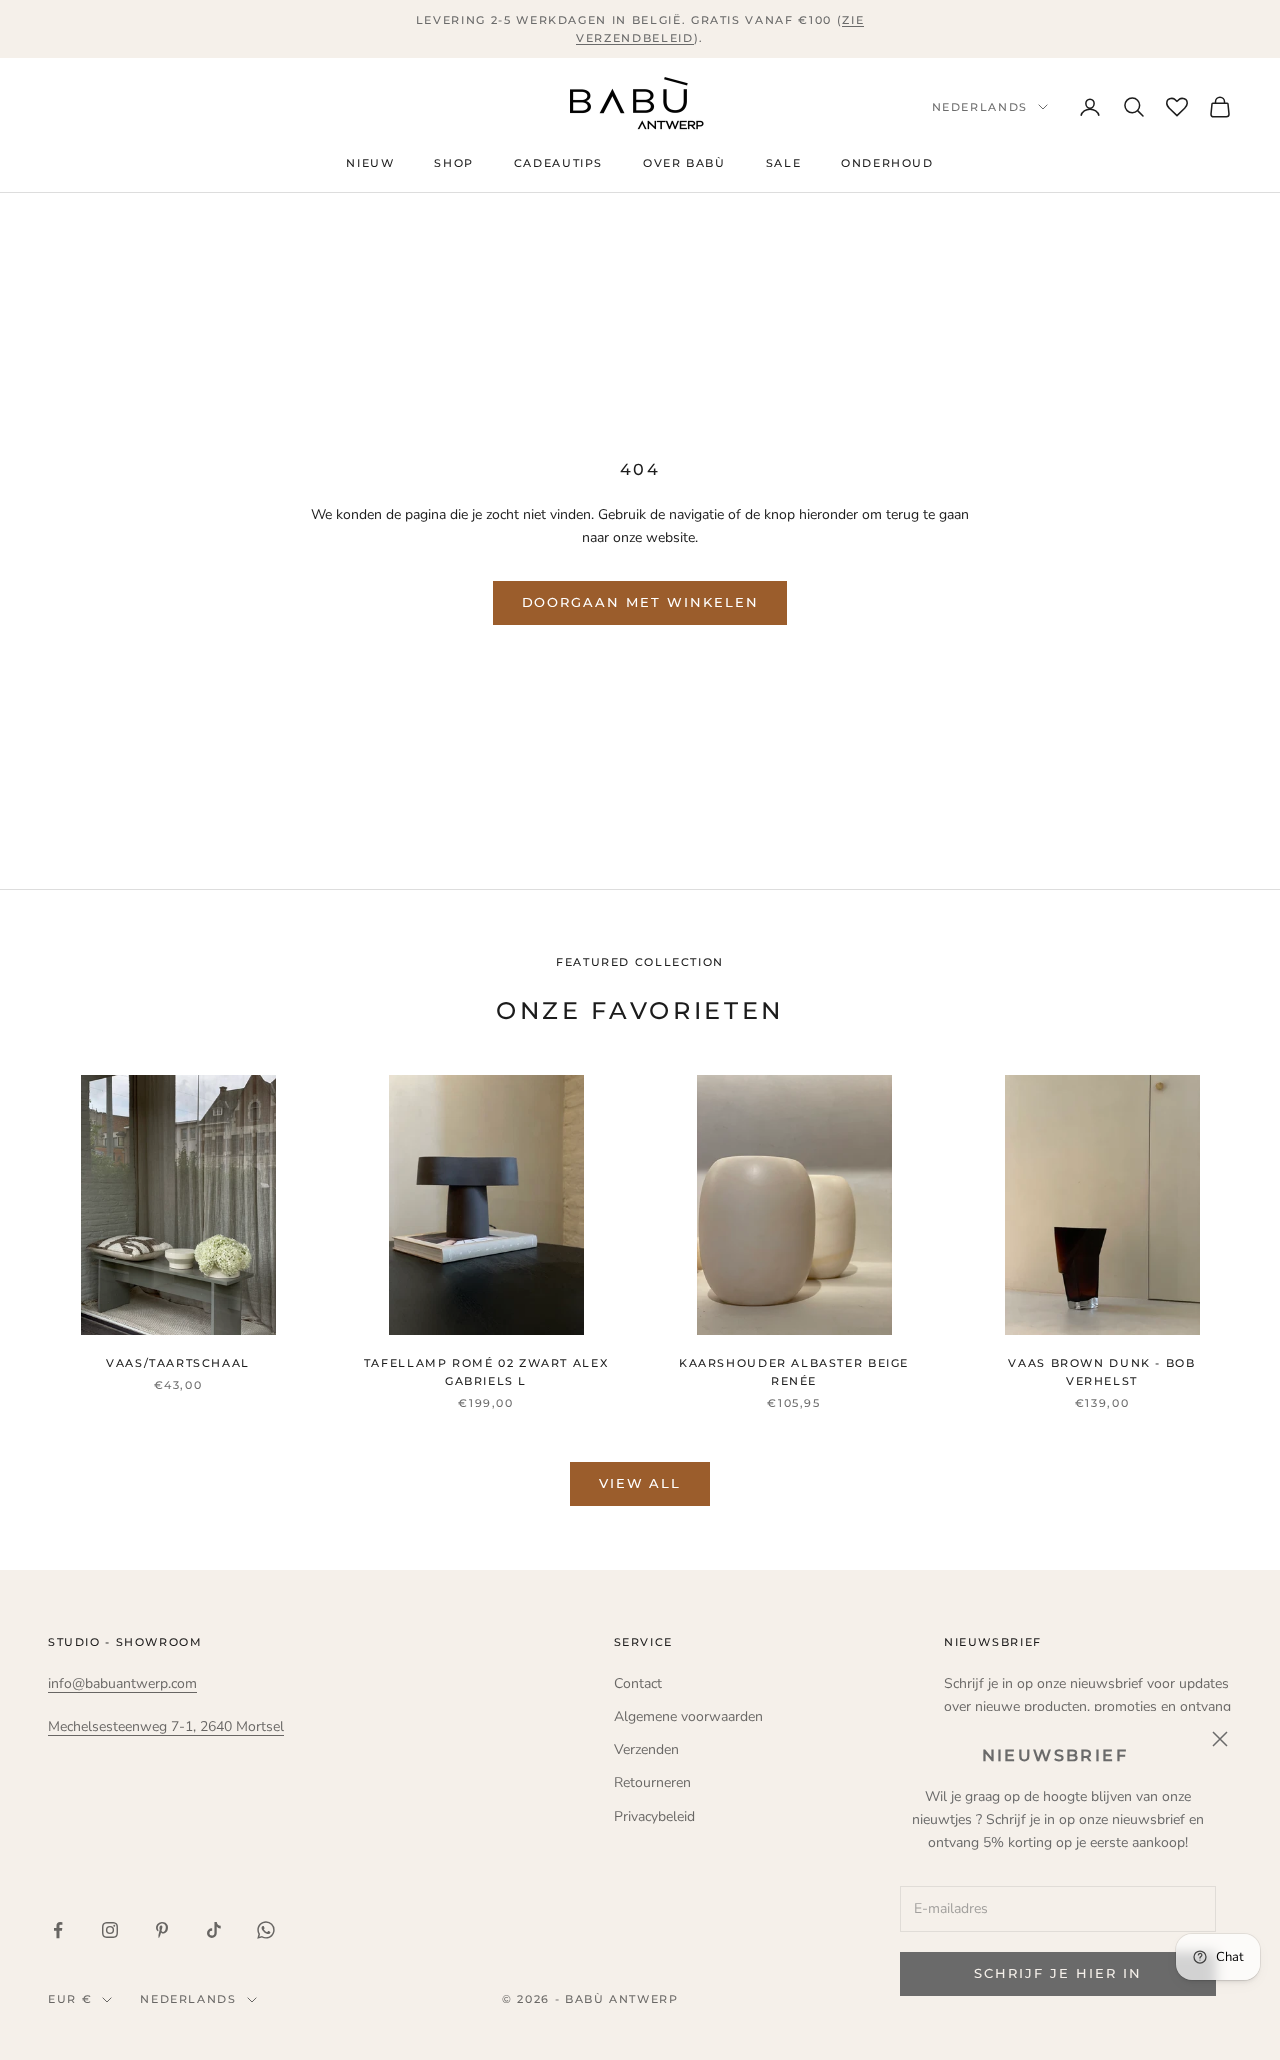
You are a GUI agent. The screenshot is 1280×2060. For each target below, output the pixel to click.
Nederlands (980, 107)
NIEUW (370, 164)
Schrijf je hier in (1057, 1973)
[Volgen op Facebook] (58, 1930)
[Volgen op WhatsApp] (266, 1930)
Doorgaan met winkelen (640, 602)
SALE (783, 164)
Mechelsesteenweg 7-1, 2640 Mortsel (166, 1726)
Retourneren (652, 1782)
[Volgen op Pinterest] (162, 1930)
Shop (453, 164)
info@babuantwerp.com (122, 1683)
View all (640, 1483)
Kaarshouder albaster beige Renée (794, 1372)
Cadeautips (558, 164)
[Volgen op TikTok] (214, 1930)
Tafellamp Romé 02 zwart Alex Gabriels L (486, 1372)
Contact (638, 1683)
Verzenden (646, 1749)
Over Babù (684, 164)
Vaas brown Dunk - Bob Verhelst (1101, 1372)
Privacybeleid (654, 1816)
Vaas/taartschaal (178, 1363)
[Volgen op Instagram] (110, 1930)
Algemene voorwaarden (688, 1716)
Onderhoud (887, 164)
